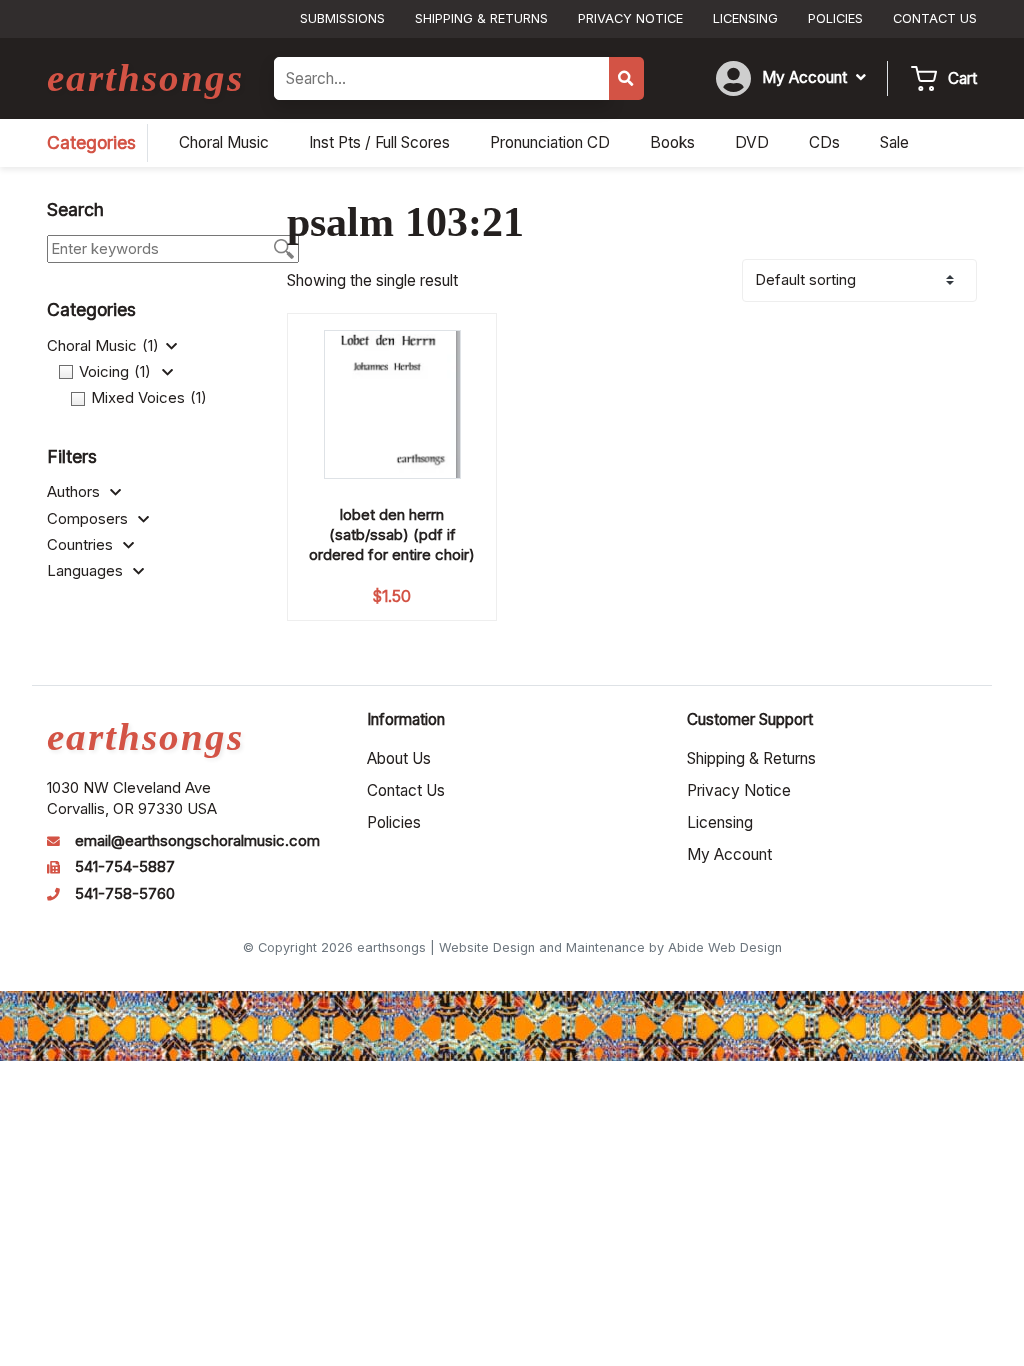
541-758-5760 (125, 894)
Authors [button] (75, 492)
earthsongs (145, 77)
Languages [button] (87, 571)
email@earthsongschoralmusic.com (197, 841)
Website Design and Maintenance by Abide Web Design (610, 947)
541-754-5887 (125, 867)
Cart (962, 78)
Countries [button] (82, 545)
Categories (91, 142)
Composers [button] (89, 519)
